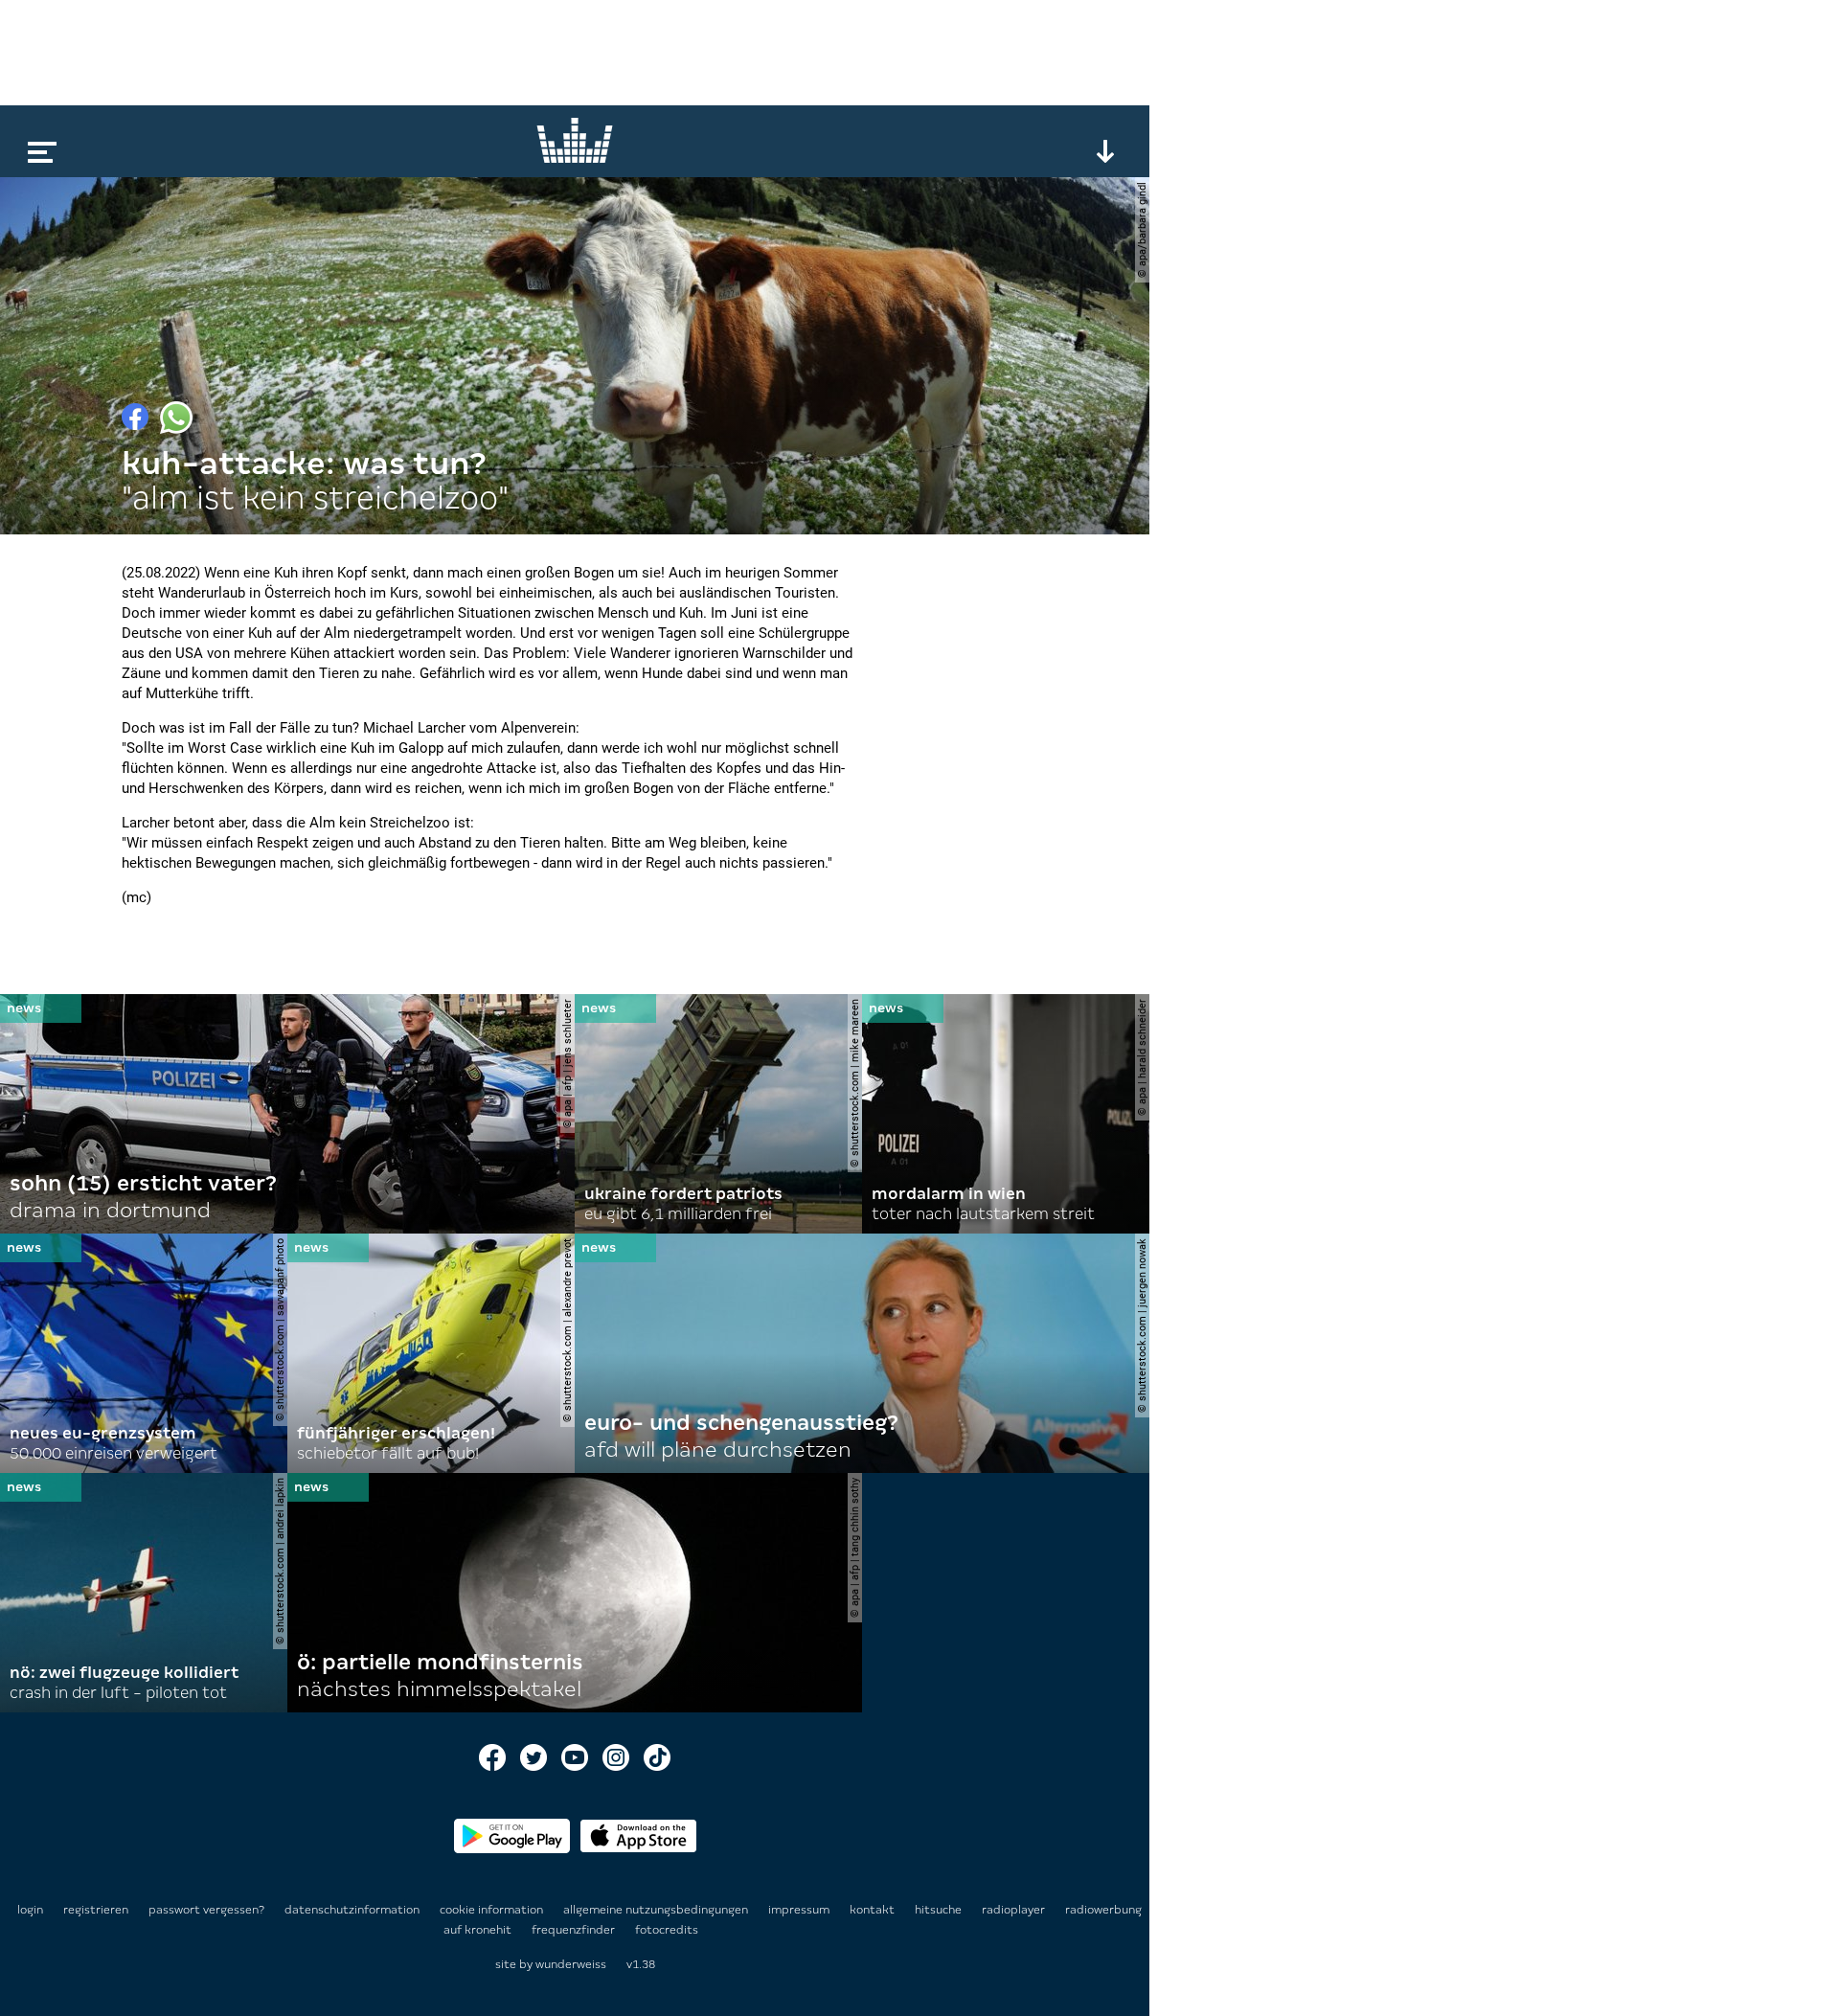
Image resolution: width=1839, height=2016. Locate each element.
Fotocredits (667, 1930)
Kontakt (874, 1910)
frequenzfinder (575, 1930)
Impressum (800, 1910)
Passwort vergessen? (206, 1910)
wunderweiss (571, 1964)
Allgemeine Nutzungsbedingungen (657, 1910)
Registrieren (96, 1910)
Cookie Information (493, 1910)
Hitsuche (940, 1910)
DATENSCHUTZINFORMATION (353, 1910)
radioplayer (1015, 1910)
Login (30, 1910)
